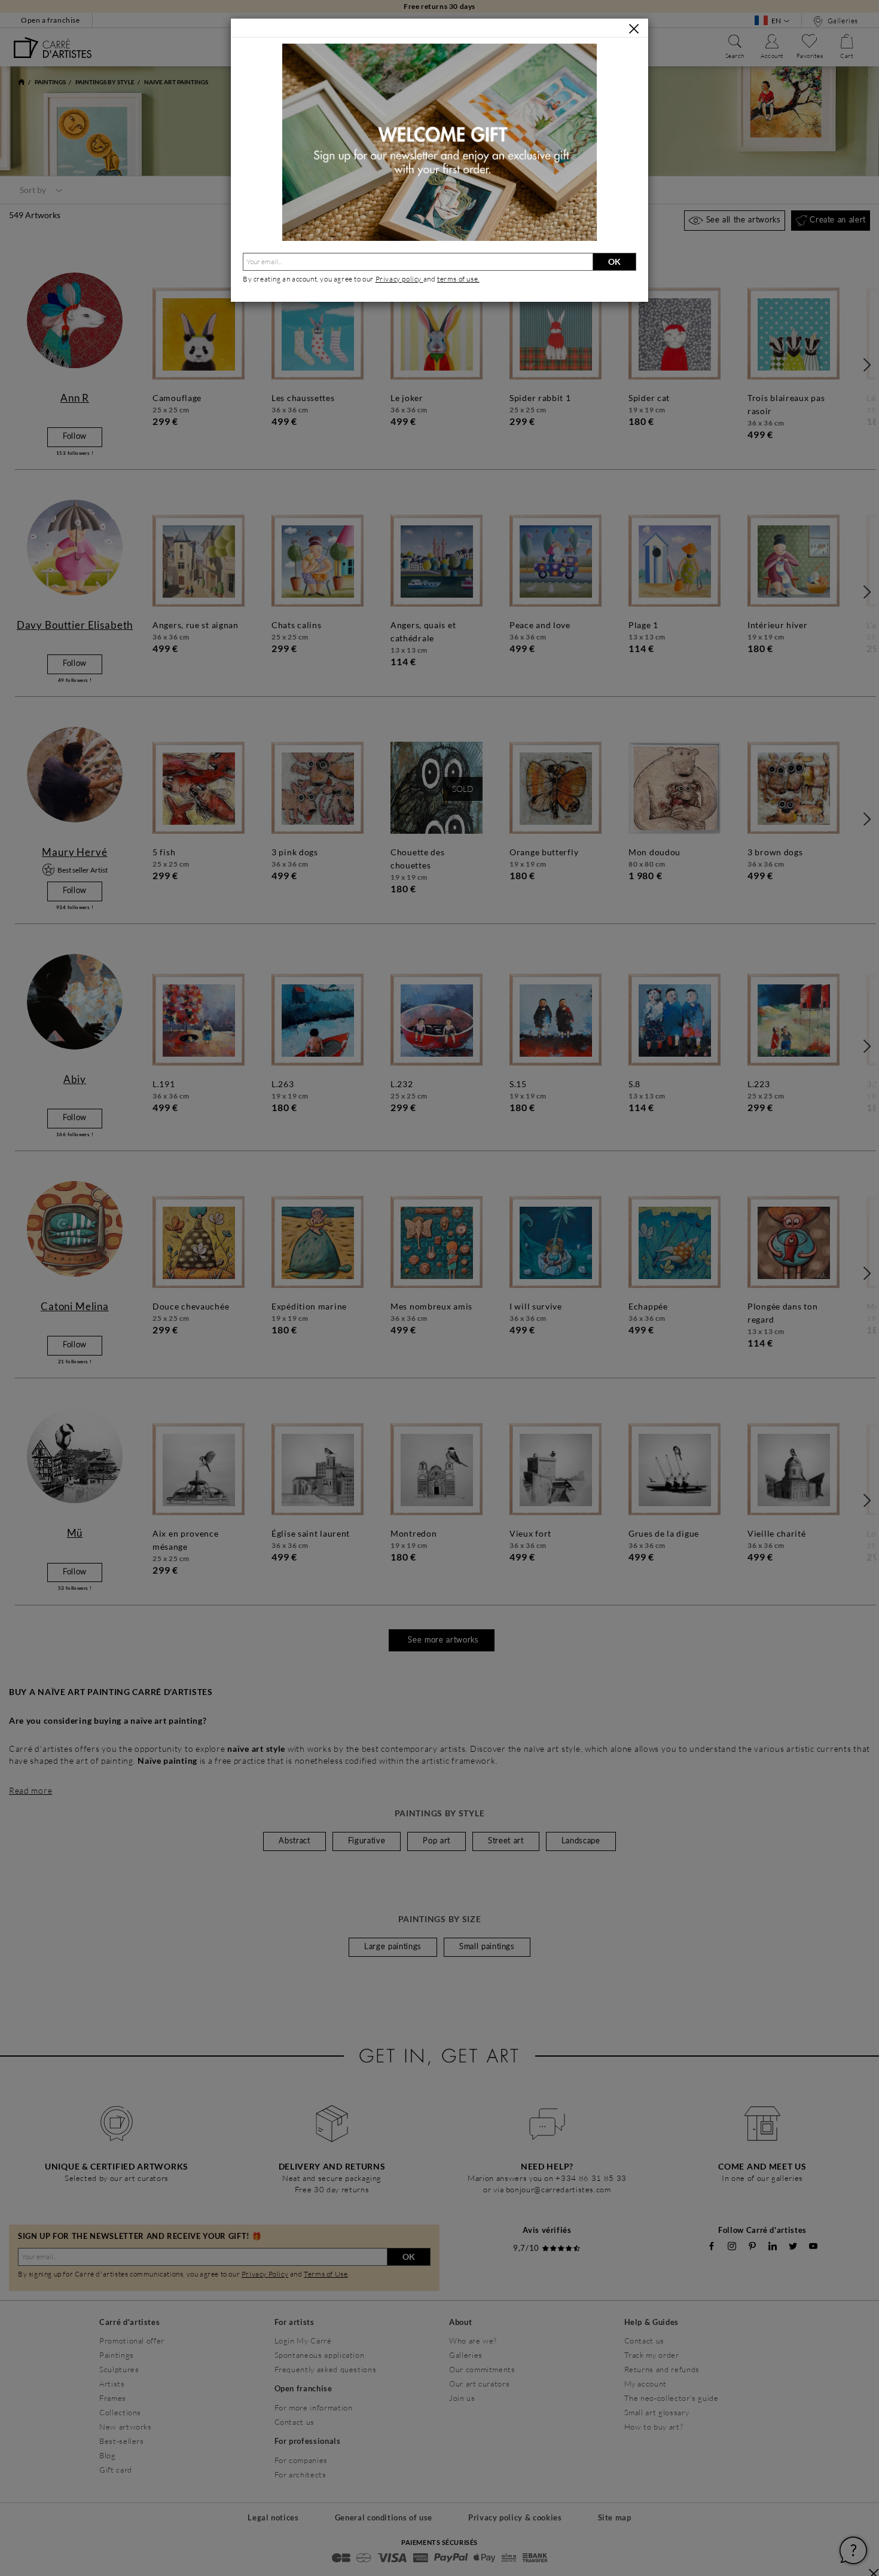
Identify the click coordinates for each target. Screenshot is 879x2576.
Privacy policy (399, 279)
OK (614, 261)
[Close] (634, 29)
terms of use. (458, 279)
